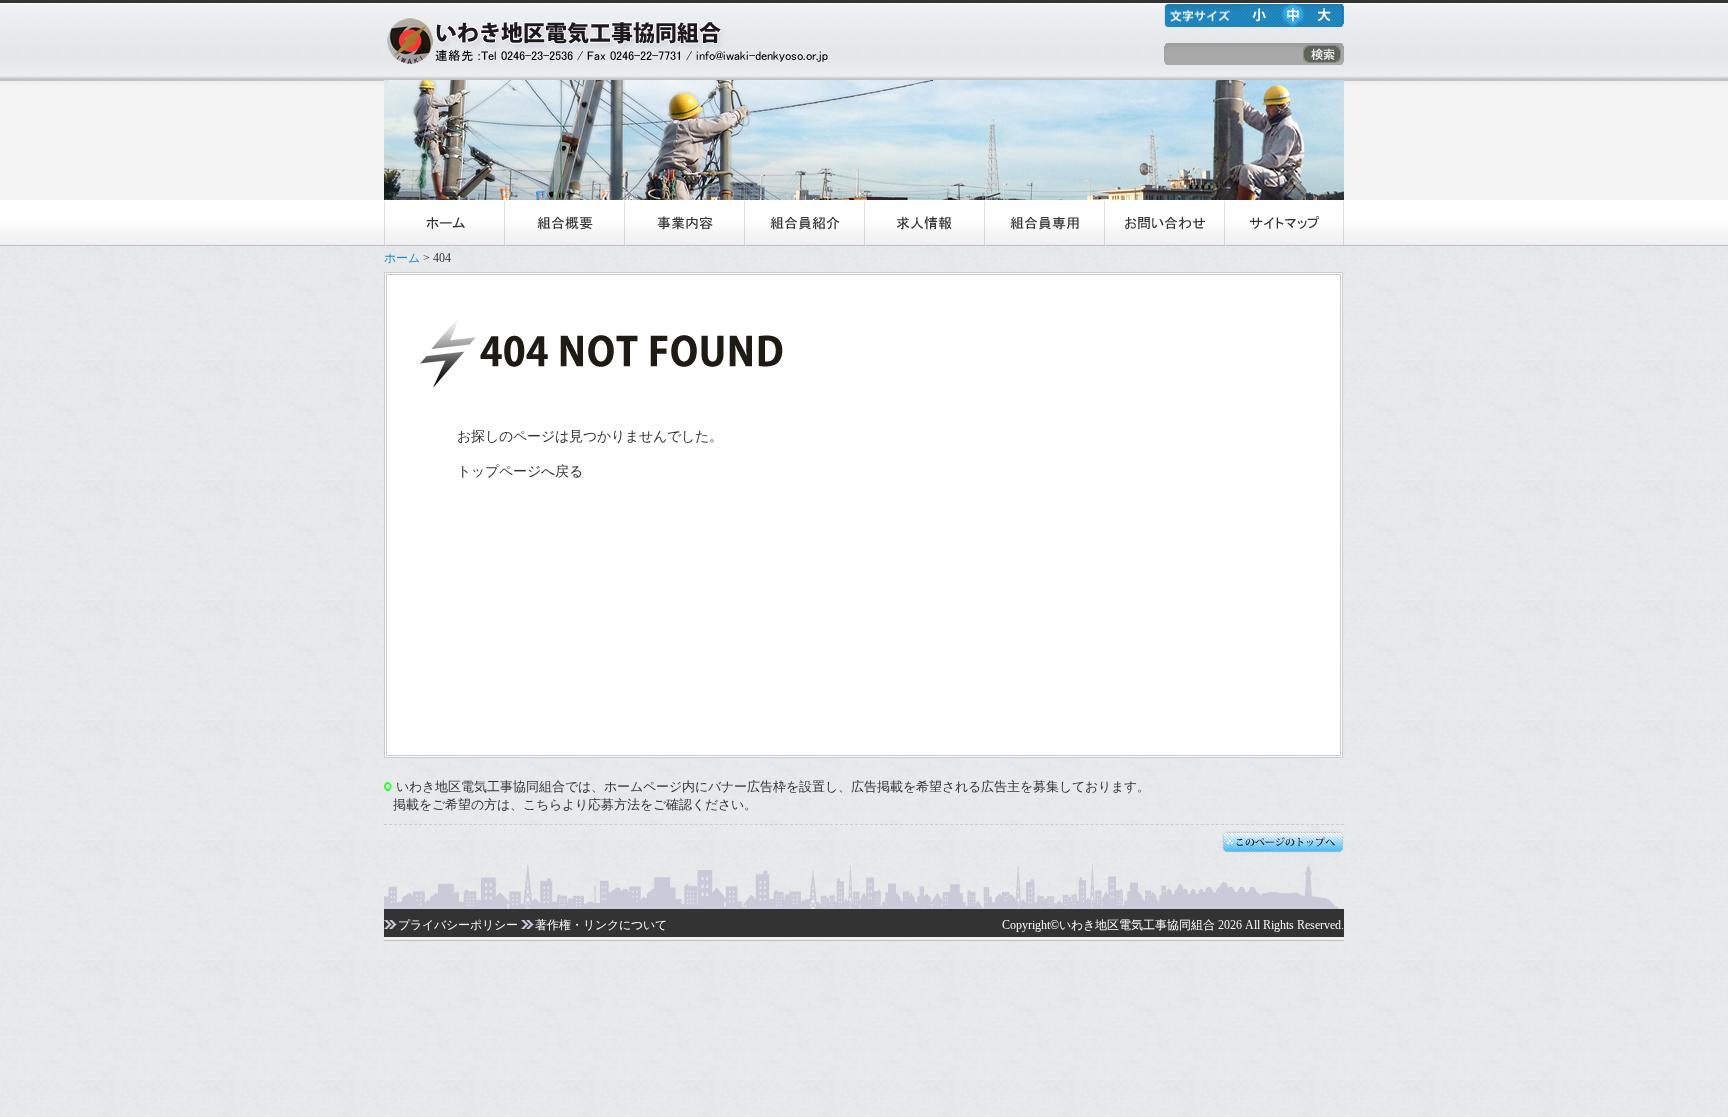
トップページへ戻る (520, 471)
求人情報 (924, 223)
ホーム (444, 223)
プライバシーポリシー (458, 925)
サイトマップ (1284, 223)
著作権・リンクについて (601, 925)
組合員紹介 (804, 223)
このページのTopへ (1283, 843)
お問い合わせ (1164, 223)
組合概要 (564, 223)
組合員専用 (1044, 223)
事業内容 (684, 223)
